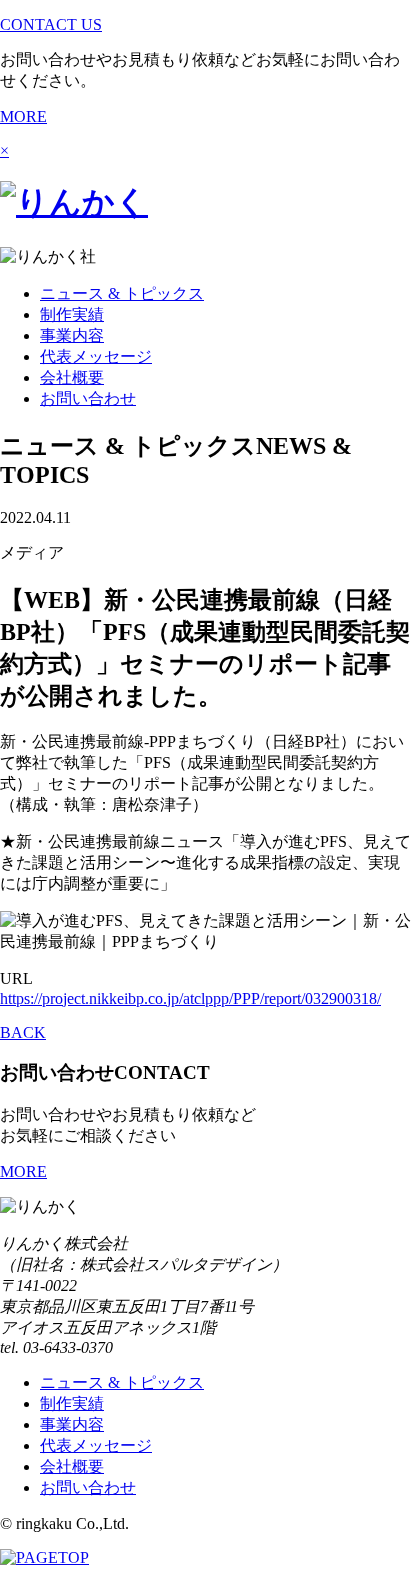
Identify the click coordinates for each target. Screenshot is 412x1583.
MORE (23, 116)
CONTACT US (51, 24)
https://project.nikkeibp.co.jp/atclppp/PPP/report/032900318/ (190, 998)
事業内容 (72, 335)
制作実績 (72, 314)
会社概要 (72, 377)
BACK (23, 1032)
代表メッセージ (96, 356)
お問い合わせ (88, 398)
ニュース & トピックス (122, 293)
